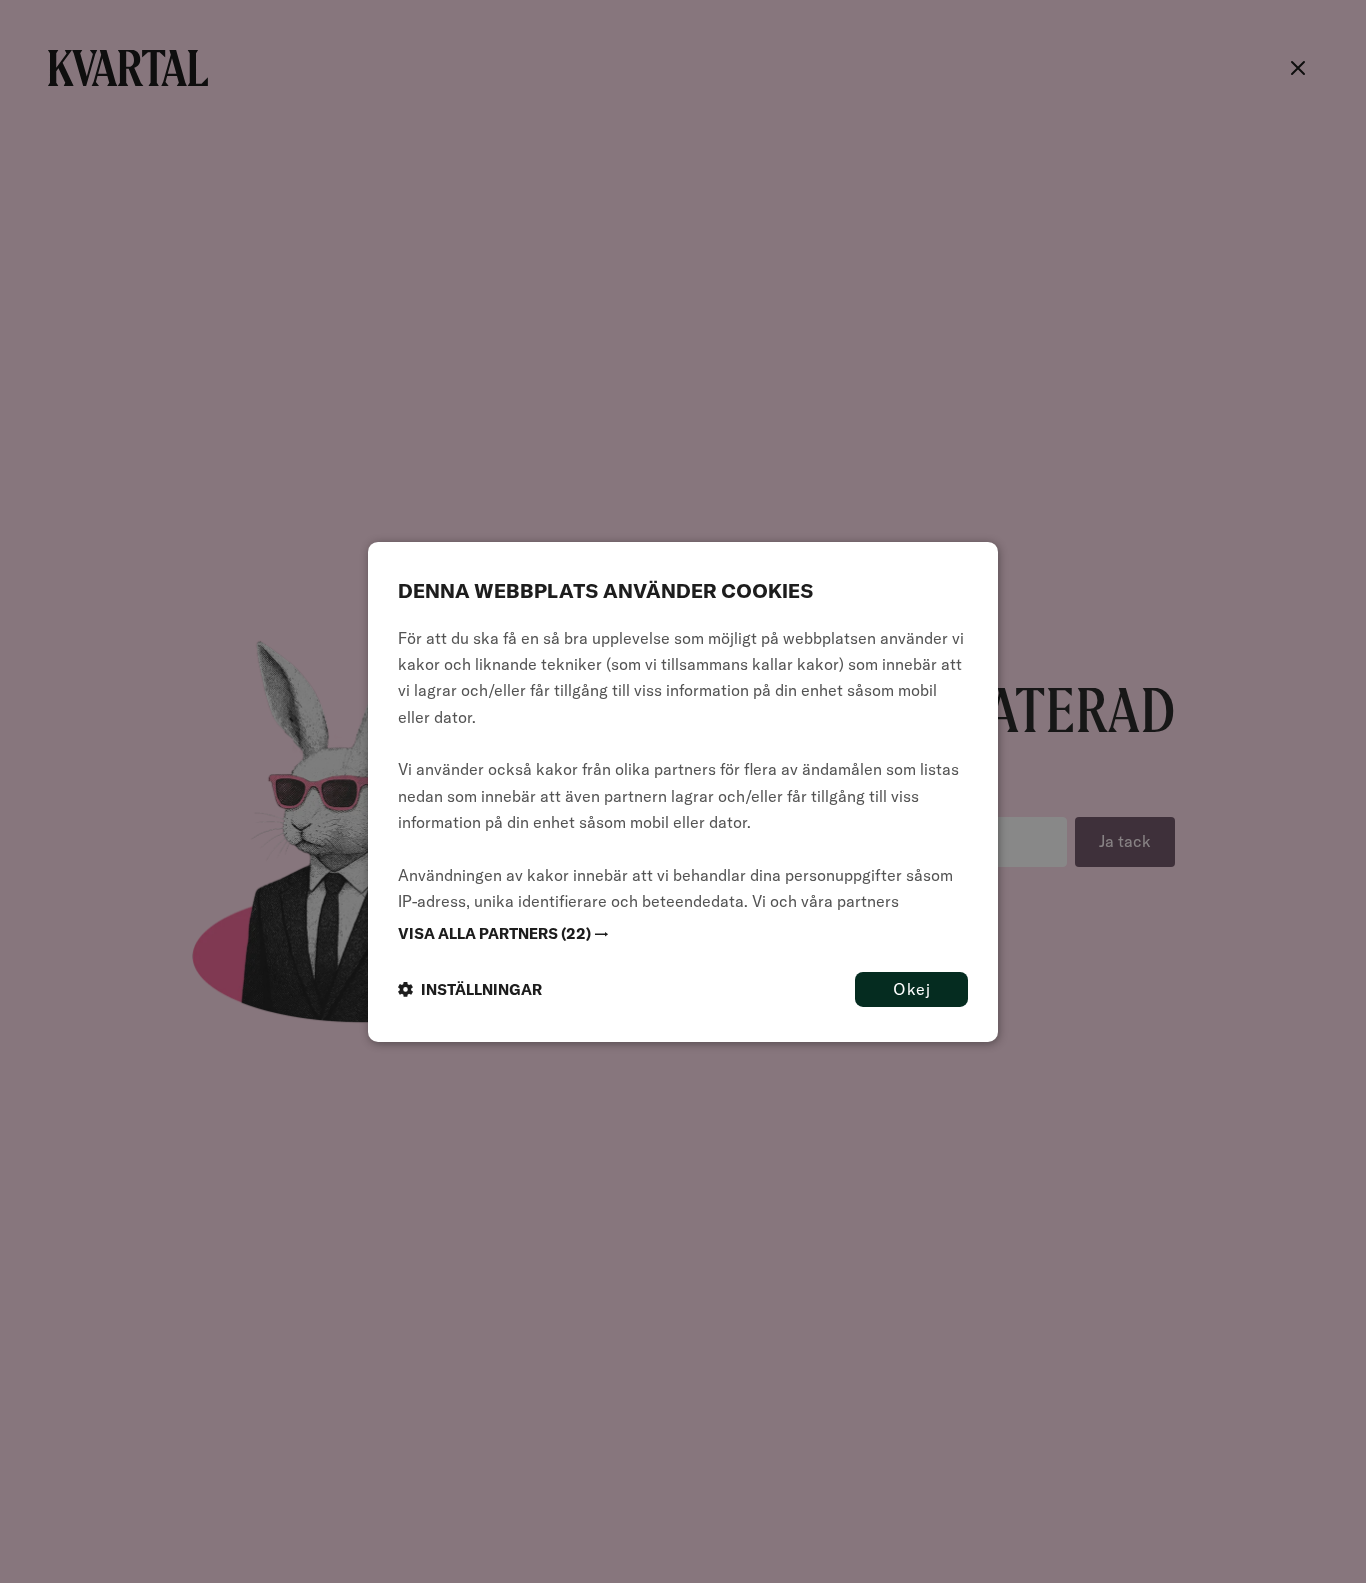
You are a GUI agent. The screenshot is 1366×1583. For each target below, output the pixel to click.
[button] (683, 933)
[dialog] (683, 791)
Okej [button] (911, 988)
